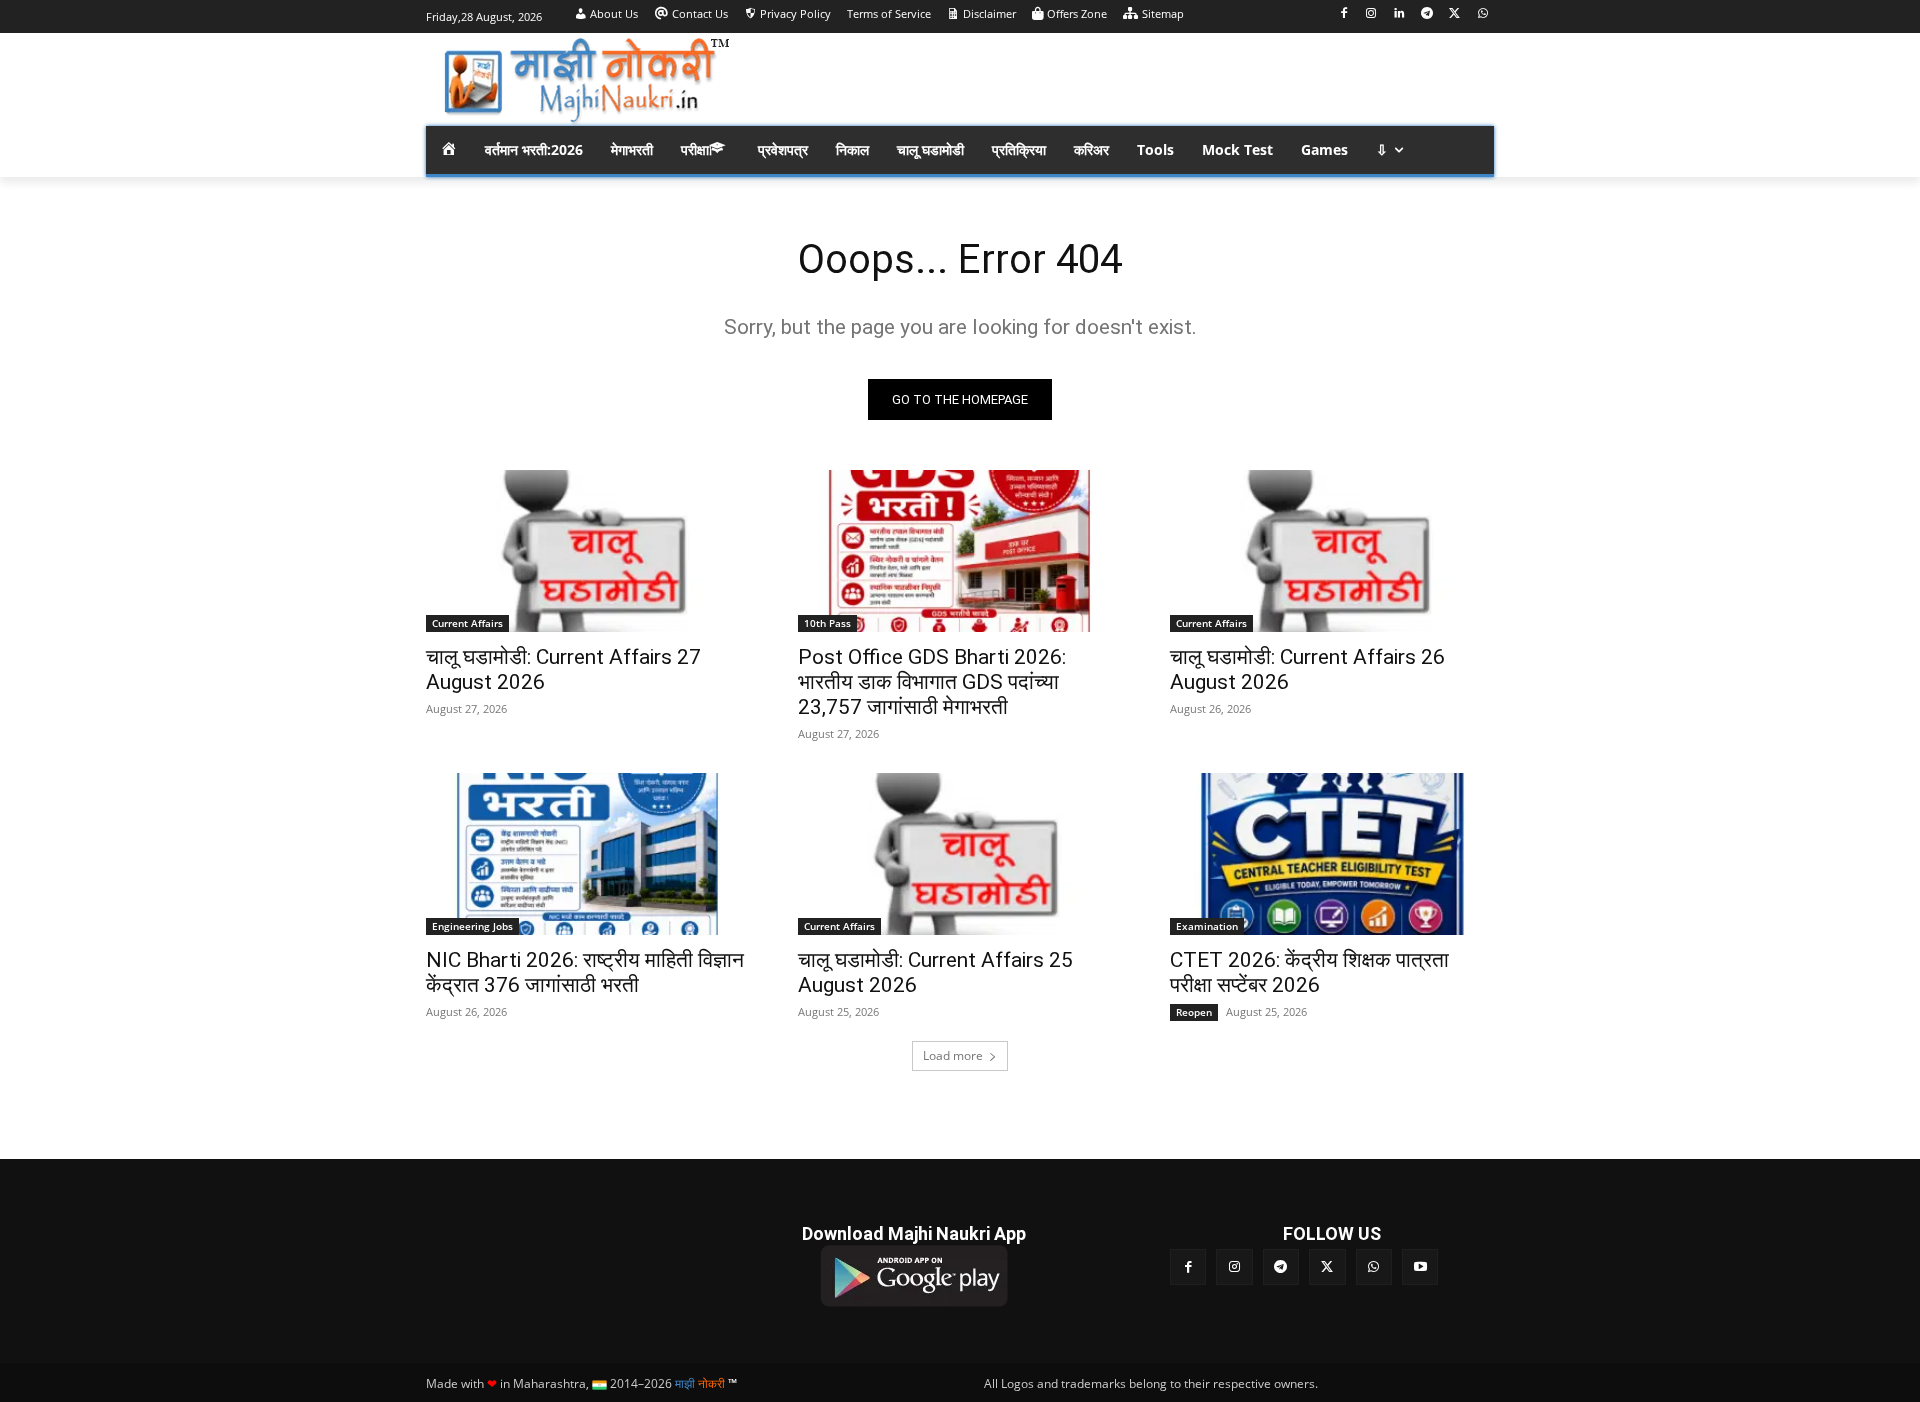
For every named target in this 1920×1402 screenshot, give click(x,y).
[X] (1454, 14)
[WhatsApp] (1482, 14)
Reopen (1194, 1012)
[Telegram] (1427, 14)
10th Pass (827, 623)
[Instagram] (1371, 14)
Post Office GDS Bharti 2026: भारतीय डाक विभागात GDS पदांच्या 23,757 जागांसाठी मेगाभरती (932, 682)
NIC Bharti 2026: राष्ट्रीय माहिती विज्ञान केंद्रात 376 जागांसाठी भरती (585, 972)
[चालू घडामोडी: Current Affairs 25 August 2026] (960, 854)
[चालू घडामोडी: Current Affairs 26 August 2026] (1332, 551)
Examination (1207, 926)
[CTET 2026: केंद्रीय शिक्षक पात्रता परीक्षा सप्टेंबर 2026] (1332, 854)
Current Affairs (467, 623)
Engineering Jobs (472, 926)
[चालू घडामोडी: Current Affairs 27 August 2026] (588, 551)
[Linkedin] (1399, 14)
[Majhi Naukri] (586, 81)
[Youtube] (1420, 1267)
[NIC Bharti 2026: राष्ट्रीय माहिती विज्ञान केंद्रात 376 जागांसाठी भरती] (588, 854)
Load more (953, 1055)
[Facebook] (1343, 14)
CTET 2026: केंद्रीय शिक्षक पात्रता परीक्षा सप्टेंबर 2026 (1309, 972)
